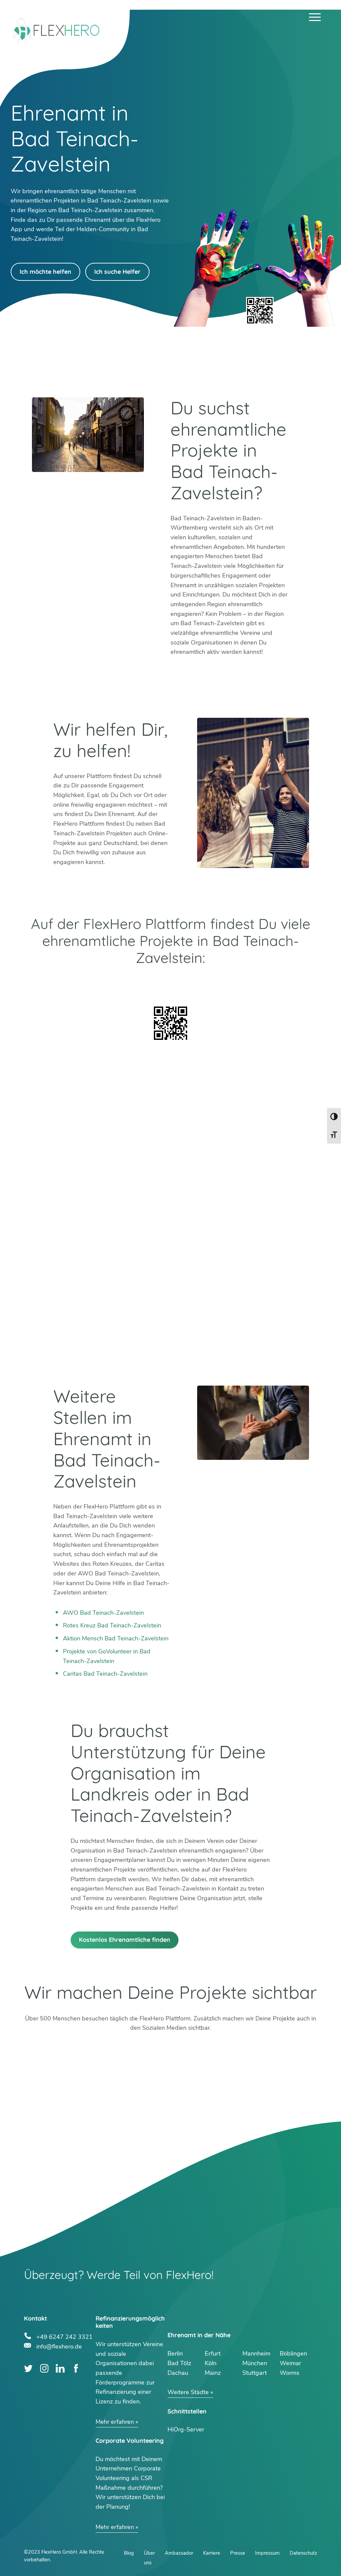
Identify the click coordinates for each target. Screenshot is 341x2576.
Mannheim (256, 2354)
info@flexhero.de (59, 2346)
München (255, 2363)
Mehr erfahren (115, 2422)
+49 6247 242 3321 (64, 2336)
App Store (244, 984)
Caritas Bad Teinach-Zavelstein (105, 1674)
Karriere (212, 2553)
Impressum (267, 2553)
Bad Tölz (179, 2363)
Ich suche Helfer (117, 272)
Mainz (213, 2373)
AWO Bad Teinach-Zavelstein (103, 1613)
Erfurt (213, 2354)
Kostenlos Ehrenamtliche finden (125, 1940)
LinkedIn (60, 2368)
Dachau (178, 2373)
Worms (290, 2373)
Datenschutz (303, 2553)
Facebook (76, 2368)
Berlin (175, 2354)
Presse (238, 2553)
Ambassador (179, 2553)
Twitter (28, 2368)
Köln (211, 2363)
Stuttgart (255, 2373)
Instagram (44, 2368)
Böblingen (293, 2354)
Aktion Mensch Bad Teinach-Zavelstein (116, 1638)
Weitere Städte (188, 2392)
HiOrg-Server (186, 2429)
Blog (129, 2553)
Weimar (290, 2363)
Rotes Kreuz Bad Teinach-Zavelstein (112, 1625)
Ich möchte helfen (45, 272)
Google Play (97, 984)
